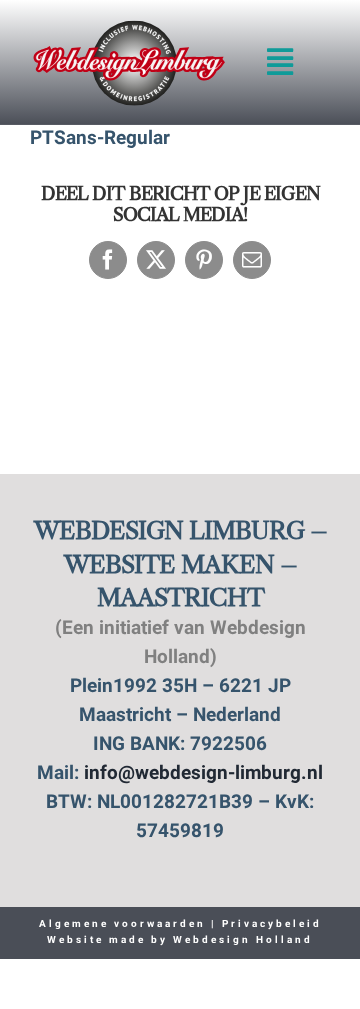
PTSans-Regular (100, 139)
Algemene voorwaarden (122, 924)
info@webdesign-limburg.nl (203, 774)
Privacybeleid (269, 924)
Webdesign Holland (243, 940)
